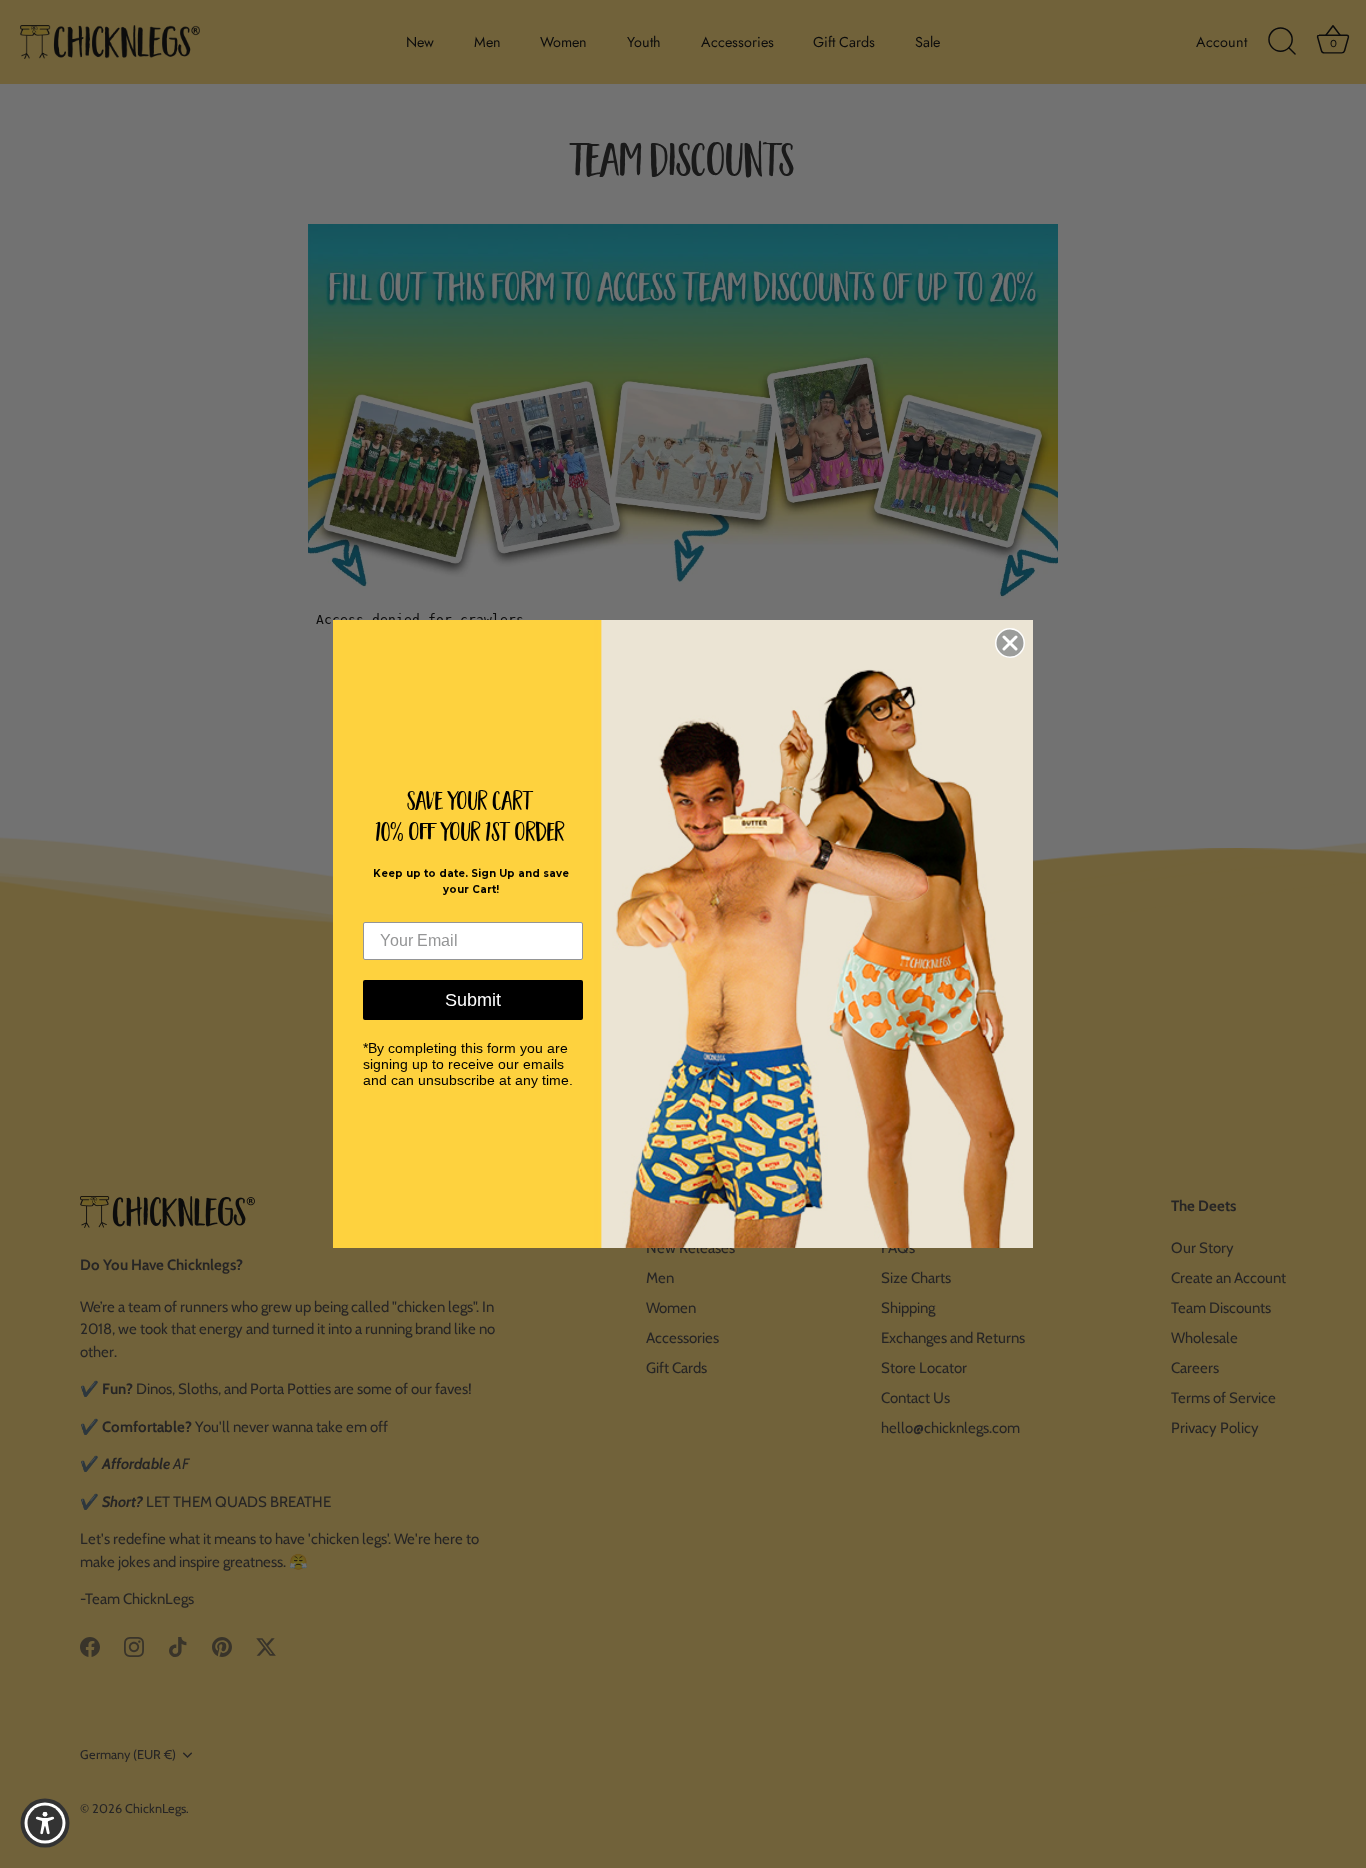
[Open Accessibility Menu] (45, 1823)
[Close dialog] (1010, 643)
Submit (473, 1000)
